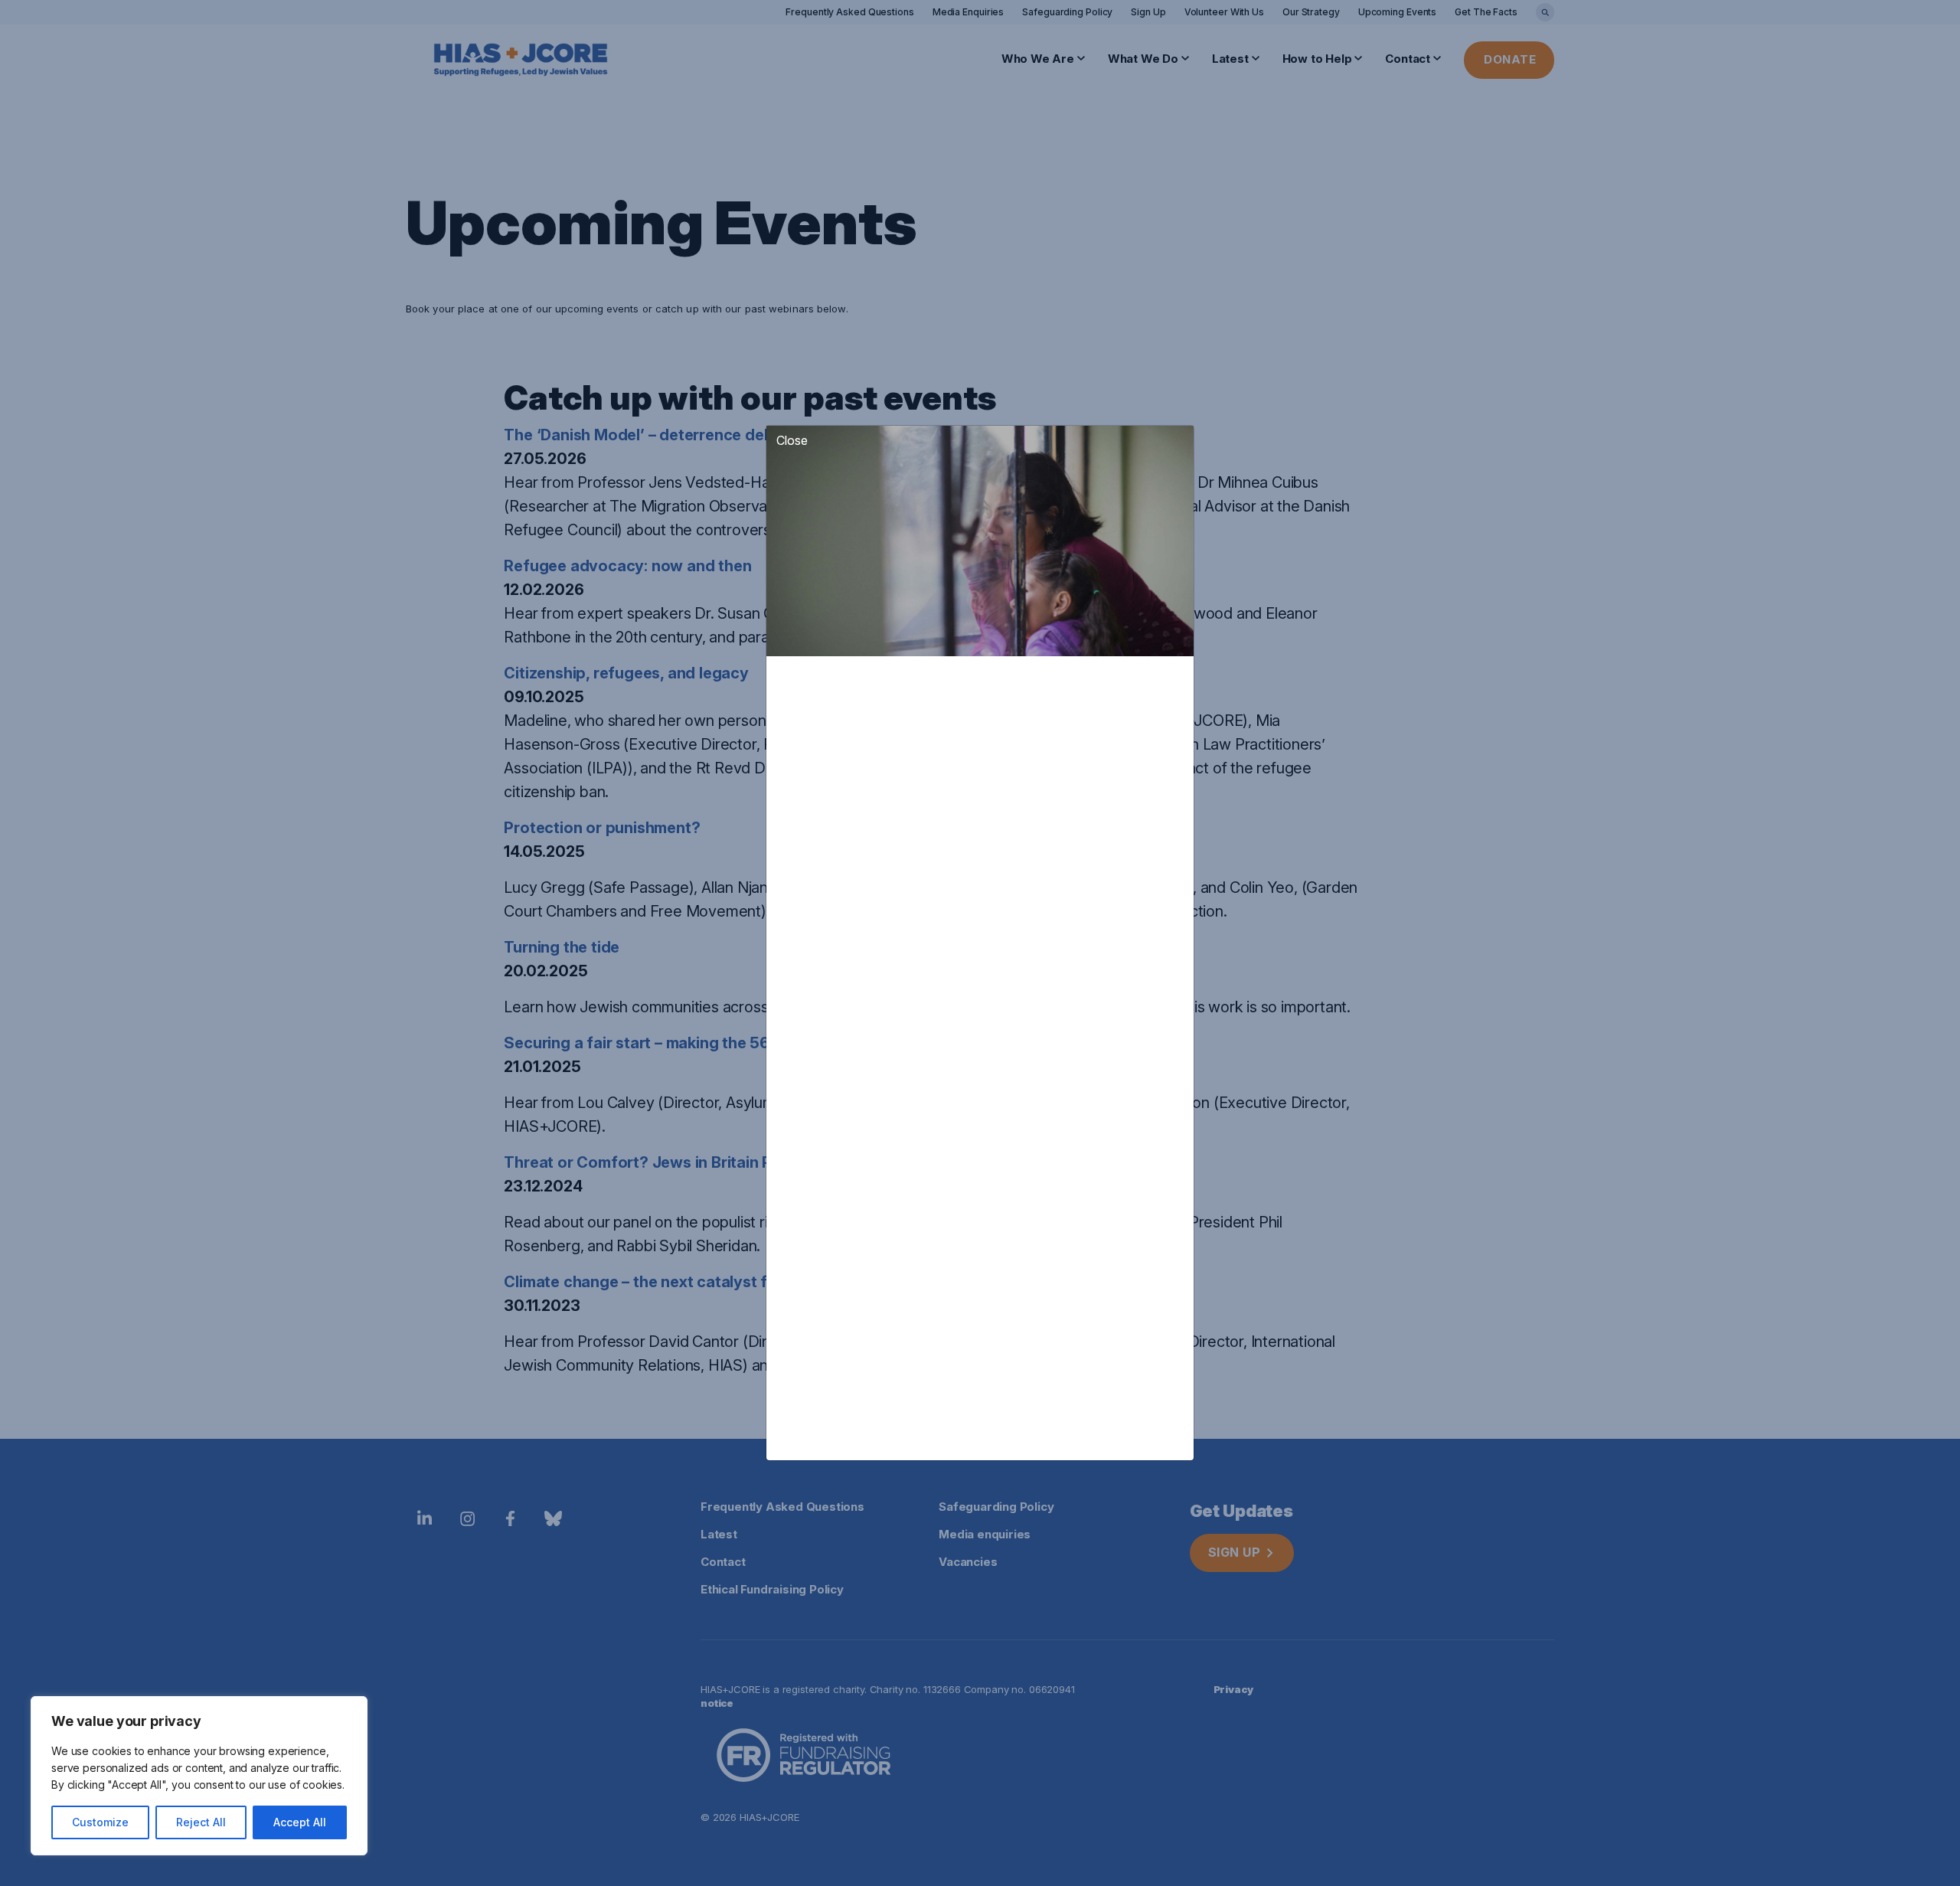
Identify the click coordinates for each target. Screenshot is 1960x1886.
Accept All (300, 1822)
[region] (199, 1776)
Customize (100, 1822)
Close (792, 440)
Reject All (201, 1822)
